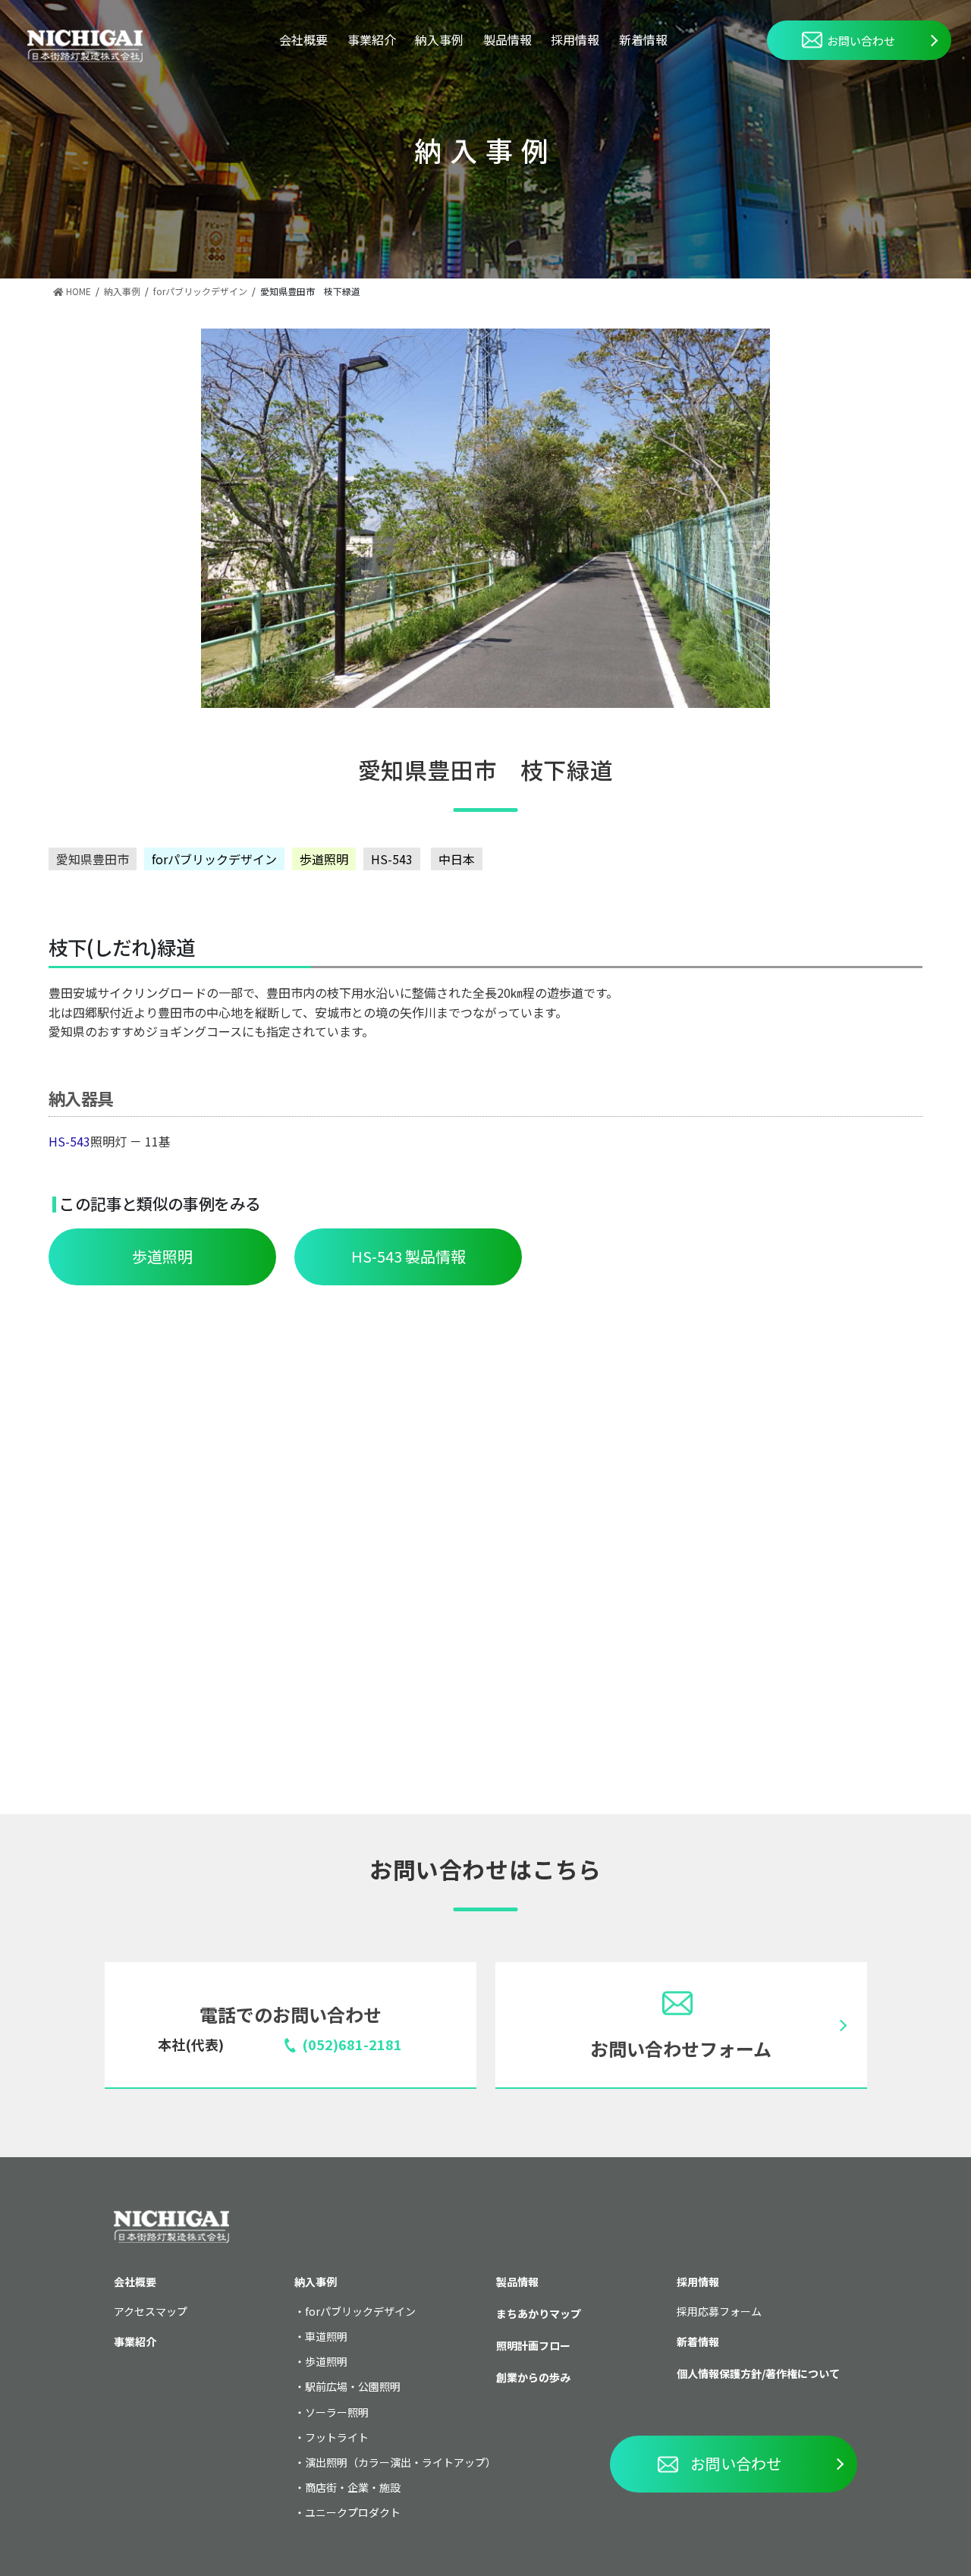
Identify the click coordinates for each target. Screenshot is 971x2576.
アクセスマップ (151, 2311)
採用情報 (575, 39)
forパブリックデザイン (214, 859)
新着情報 (643, 39)
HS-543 (392, 859)
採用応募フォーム (719, 2311)
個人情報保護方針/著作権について (758, 2373)
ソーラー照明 (337, 2412)
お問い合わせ (861, 41)
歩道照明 (324, 859)
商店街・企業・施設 (353, 2487)
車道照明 (326, 2336)
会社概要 (303, 39)
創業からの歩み (533, 2377)
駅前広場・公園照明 (353, 2386)
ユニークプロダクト (353, 2512)
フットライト (337, 2437)
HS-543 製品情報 (409, 1256)
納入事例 (439, 39)
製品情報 (507, 39)
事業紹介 (372, 39)
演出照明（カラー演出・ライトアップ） (401, 2462)
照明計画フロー (533, 2345)
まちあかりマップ (539, 2313)
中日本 (457, 859)
